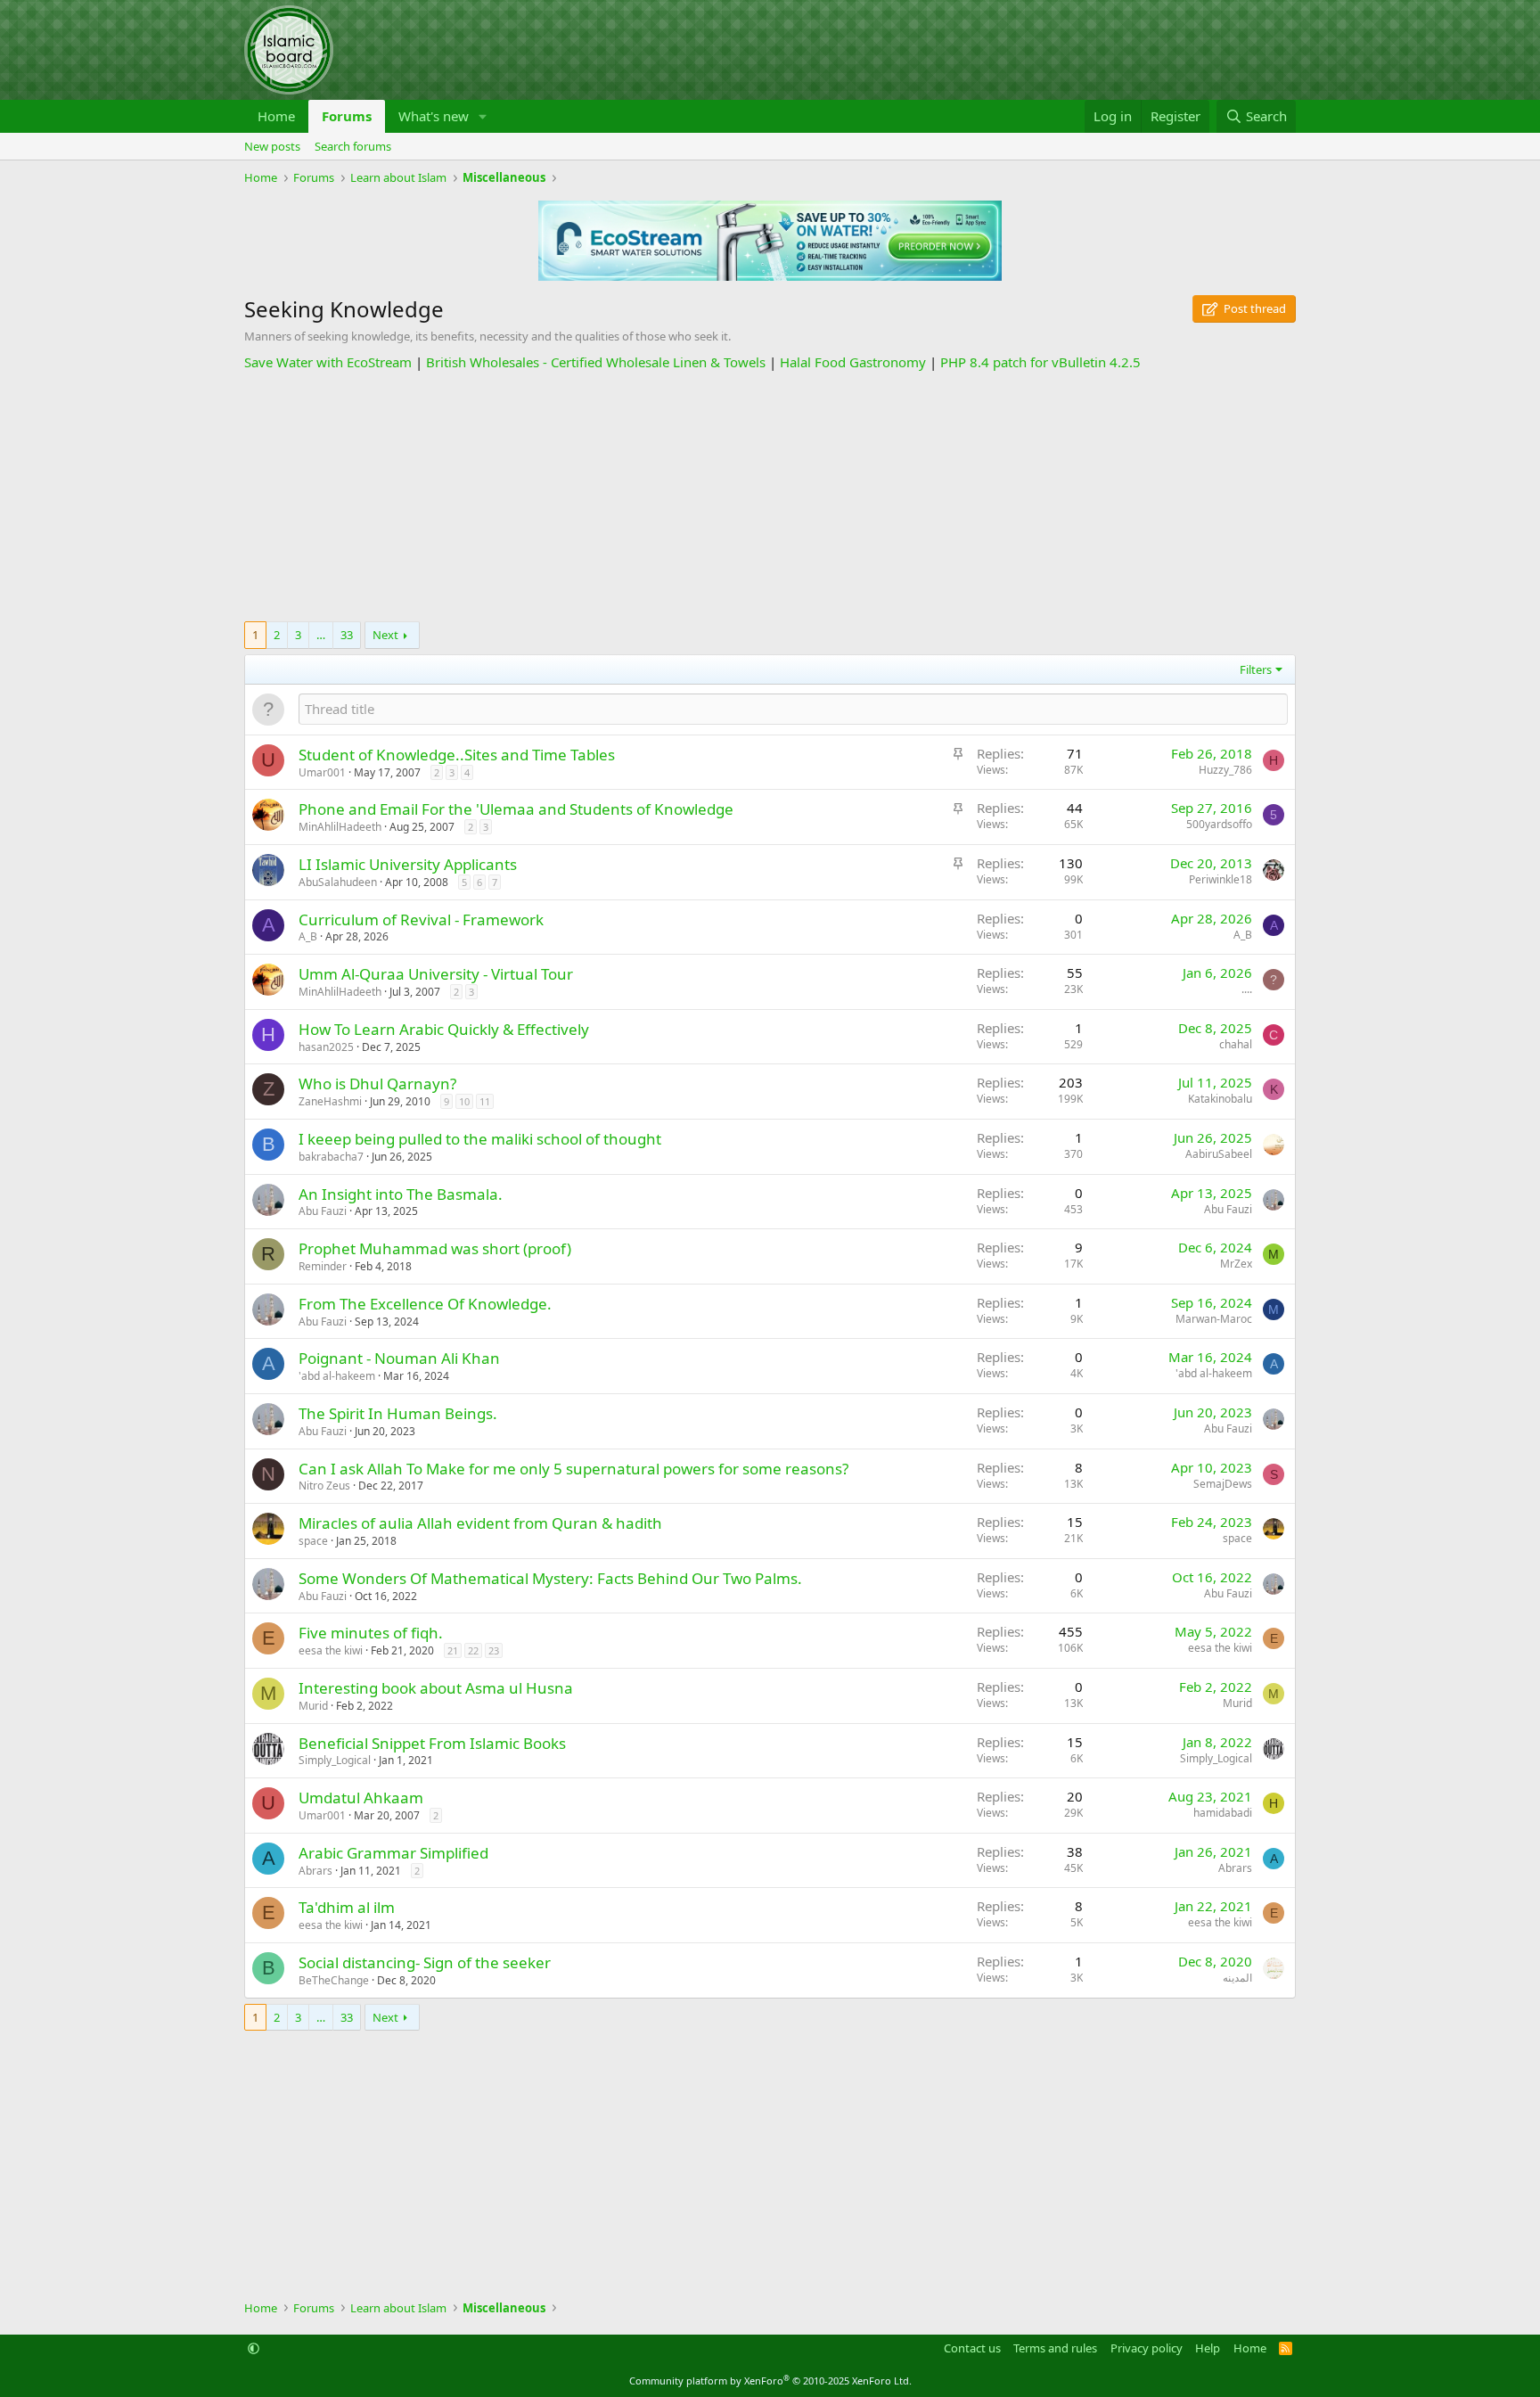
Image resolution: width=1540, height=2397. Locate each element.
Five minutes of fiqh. (371, 1633)
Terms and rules (1055, 2348)
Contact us (972, 2348)
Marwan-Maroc (1214, 1319)
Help (1208, 2348)
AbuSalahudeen (338, 882)
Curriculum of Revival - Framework (421, 919)
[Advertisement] (770, 497)
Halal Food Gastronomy (853, 362)
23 (494, 1650)
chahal (1236, 1044)
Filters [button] (1256, 669)
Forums (347, 116)
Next (385, 635)
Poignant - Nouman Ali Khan (399, 1358)
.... (1247, 989)
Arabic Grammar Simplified (393, 1853)
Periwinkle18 (1221, 879)
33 (347, 635)
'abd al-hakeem (337, 1376)
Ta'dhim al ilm (347, 1907)
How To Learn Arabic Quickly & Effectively (444, 1029)
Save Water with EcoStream (328, 362)
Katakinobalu (1220, 1099)
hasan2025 (326, 1047)
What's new (434, 116)
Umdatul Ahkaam (361, 1798)
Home (276, 116)
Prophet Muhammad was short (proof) (435, 1248)
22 (473, 1650)
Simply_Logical (335, 1760)
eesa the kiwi (331, 1650)
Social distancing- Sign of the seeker (425, 1962)
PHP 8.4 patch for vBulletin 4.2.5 (1040, 362)
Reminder (323, 1266)
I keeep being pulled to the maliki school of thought (480, 1139)
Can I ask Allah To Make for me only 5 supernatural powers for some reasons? (573, 1469)
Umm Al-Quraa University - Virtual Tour (436, 974)
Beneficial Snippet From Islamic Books (432, 1743)
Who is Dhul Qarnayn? (377, 1084)
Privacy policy (1147, 2348)
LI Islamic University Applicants (408, 864)
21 (453, 1650)
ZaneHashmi (330, 1101)
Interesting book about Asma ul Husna (436, 1688)
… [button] (321, 635)
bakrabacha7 (331, 1157)
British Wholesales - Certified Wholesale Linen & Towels (596, 362)
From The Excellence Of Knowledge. (425, 1304)
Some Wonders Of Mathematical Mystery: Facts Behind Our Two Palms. (550, 1578)
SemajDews (1223, 1484)
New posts (272, 146)
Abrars (315, 1871)
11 (485, 1101)
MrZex (1236, 1264)
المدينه (1237, 1978)
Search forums (353, 146)
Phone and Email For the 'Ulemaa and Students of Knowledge (516, 809)
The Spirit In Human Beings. (398, 1413)
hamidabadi (1223, 1813)
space (313, 1541)
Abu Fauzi (323, 1211)
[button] (483, 116)
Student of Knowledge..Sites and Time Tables (457, 755)
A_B (308, 936)
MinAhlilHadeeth (340, 827)
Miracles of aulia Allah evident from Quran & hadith (480, 1523)
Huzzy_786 (1225, 770)
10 (464, 1101)
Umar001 (322, 772)
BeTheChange (334, 1980)
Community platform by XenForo (770, 2381)
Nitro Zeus (324, 1486)
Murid (313, 1706)
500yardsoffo (1219, 824)
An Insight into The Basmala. (401, 1194)
